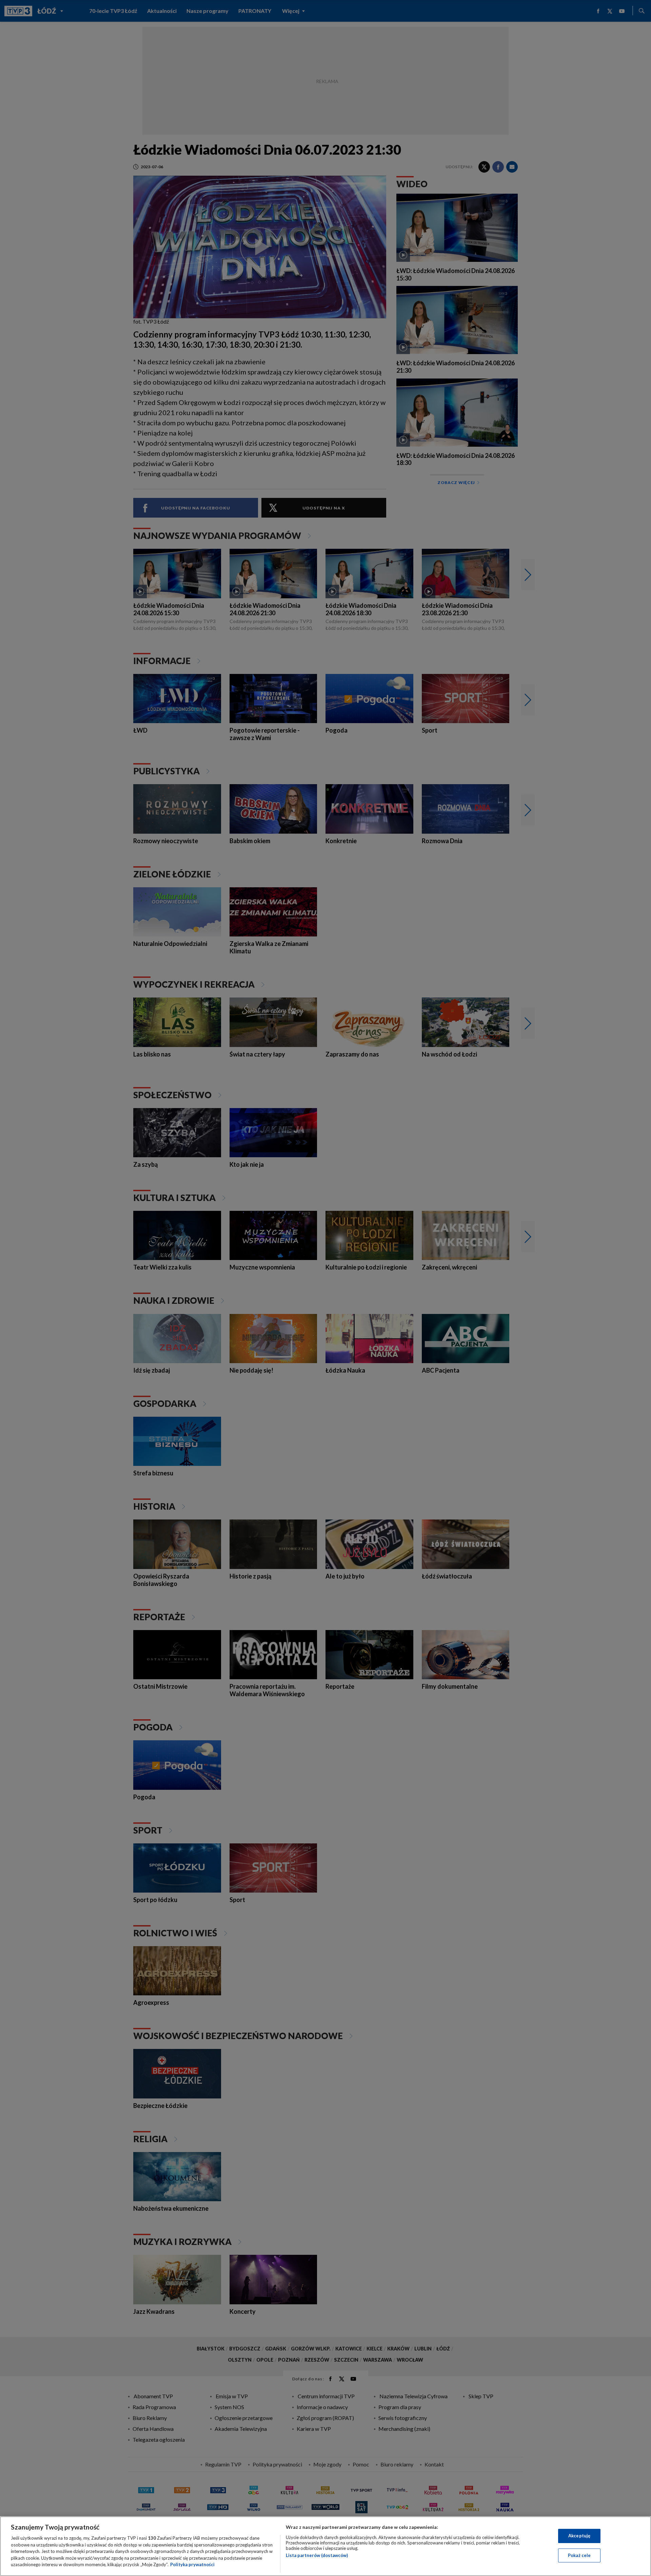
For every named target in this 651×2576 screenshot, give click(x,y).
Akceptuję (579, 2536)
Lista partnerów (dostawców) (317, 2555)
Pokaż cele (579, 2555)
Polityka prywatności (192, 2564)
